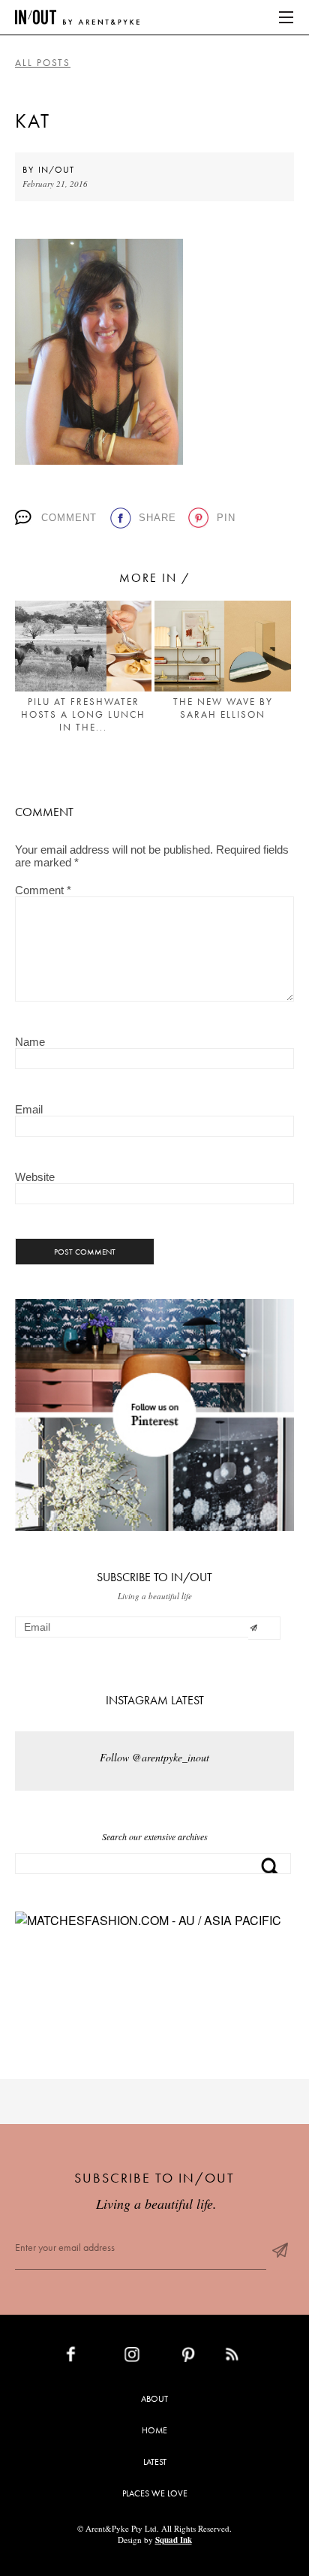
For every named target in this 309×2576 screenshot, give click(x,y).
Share (157, 518)
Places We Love (155, 2493)
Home (154, 2430)
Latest (155, 2462)
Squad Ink (174, 2540)
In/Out (56, 170)
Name (30, 1042)
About (154, 2399)
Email (29, 1109)
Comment (69, 518)
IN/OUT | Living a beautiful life (77, 17)
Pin (226, 518)
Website (35, 1177)
